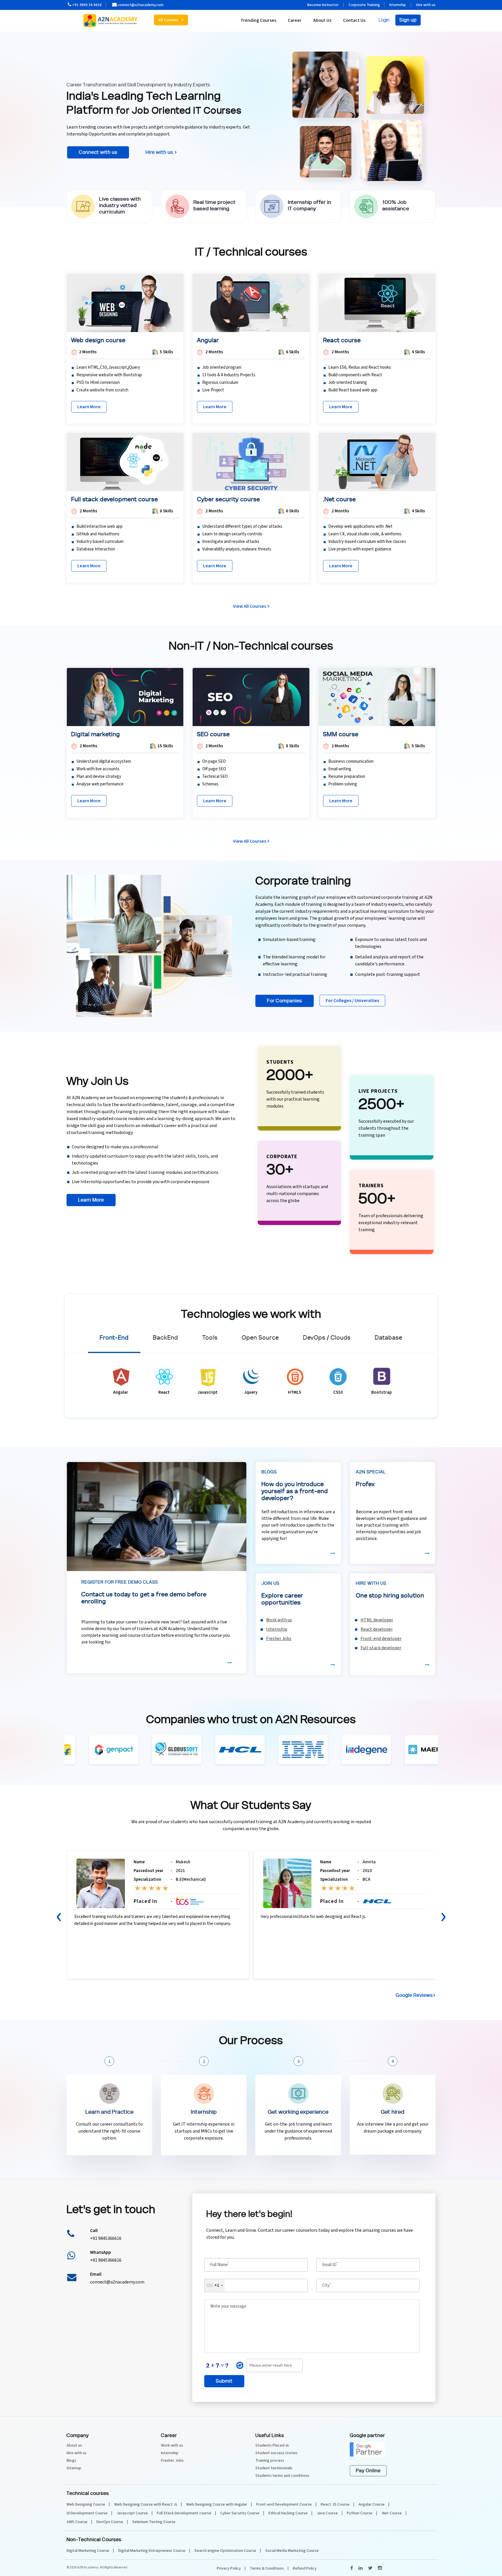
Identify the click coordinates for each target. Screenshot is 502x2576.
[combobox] (271, 94)
